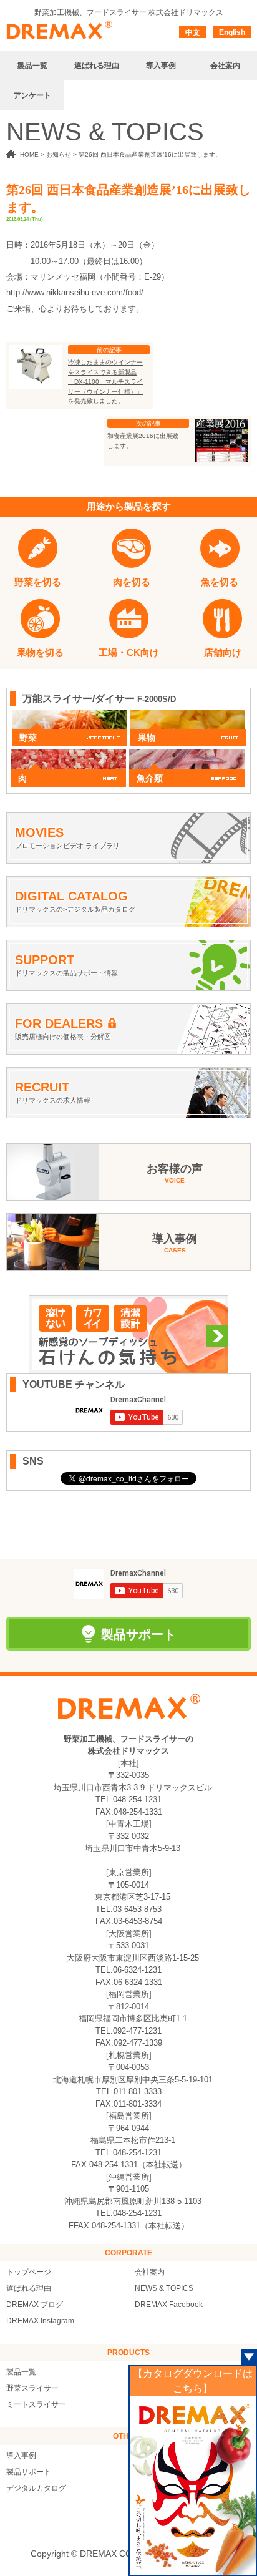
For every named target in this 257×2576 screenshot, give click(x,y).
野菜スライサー (32, 2388)
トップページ (29, 2272)
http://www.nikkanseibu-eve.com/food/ (75, 292)
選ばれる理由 (29, 2288)
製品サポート (29, 2472)
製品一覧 (21, 2372)
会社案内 (150, 2272)
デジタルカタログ (36, 2488)
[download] (193, 2485)
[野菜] (70, 716)
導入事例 (21, 2456)
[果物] (188, 716)
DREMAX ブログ (35, 2305)
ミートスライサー (36, 2404)
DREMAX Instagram (40, 2321)
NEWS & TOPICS (164, 2288)
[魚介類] (187, 756)
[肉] (68, 756)
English (232, 32)
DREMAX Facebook (169, 2305)
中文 (193, 32)
